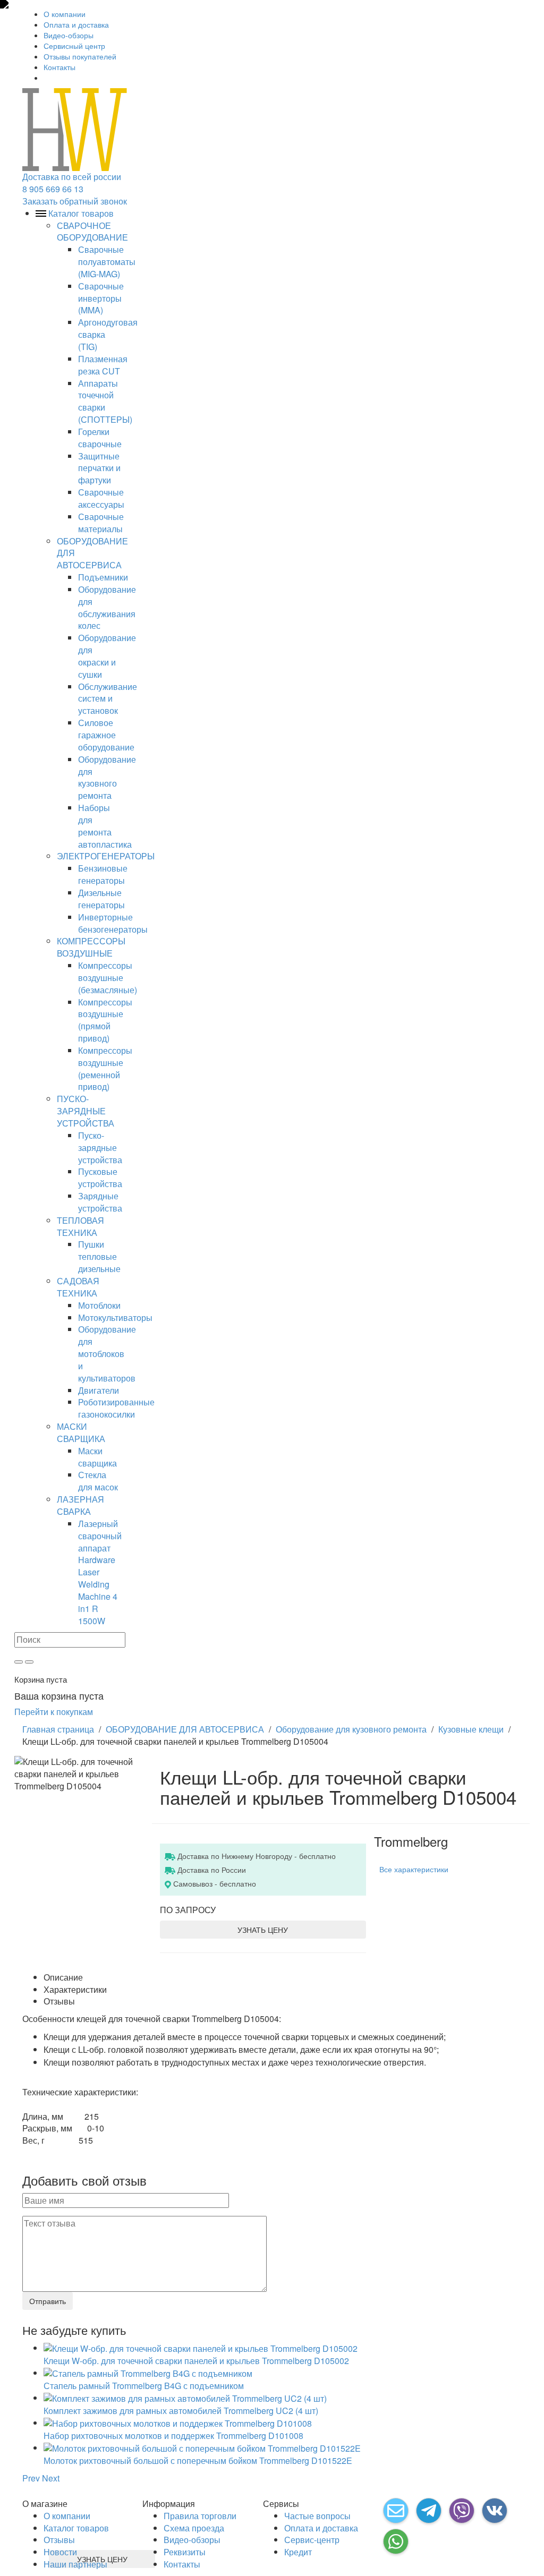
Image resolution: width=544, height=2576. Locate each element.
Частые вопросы (317, 2516)
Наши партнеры (75, 2564)
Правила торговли (200, 2516)
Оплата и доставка (76, 24)
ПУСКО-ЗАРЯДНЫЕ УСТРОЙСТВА (86, 1111)
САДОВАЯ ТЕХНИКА (78, 1287)
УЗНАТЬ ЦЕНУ (263, 1930)
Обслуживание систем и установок (108, 699)
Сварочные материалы (101, 523)
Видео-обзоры (69, 35)
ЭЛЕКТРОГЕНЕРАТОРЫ (106, 856)
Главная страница (58, 1729)
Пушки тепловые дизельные (99, 1256)
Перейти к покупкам (54, 1712)
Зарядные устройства (100, 1202)
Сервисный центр (74, 46)
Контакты (59, 67)
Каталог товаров (76, 2528)
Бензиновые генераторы (103, 874)
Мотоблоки (99, 1305)
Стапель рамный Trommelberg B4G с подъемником (144, 2386)
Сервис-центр (312, 2540)
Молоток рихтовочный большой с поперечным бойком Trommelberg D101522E (198, 2460)
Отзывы (59, 2540)
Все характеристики (414, 1869)
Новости (60, 2552)
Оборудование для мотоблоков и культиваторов (107, 1353)
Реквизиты (185, 2552)
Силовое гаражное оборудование (106, 735)
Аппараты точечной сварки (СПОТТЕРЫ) (105, 402)
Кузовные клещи (471, 1729)
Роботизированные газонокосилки (116, 1408)
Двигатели (99, 1390)
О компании (65, 14)
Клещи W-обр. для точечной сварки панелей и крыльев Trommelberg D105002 (196, 2361)
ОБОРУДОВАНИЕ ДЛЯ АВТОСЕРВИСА (185, 1729)
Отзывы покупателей (80, 56)
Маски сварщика (97, 1457)
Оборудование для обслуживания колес (107, 608)
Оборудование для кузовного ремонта (107, 778)
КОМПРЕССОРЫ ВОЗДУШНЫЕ (91, 947)
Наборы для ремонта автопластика (105, 826)
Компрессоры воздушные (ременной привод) (105, 1069)
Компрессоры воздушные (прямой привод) (105, 1020)
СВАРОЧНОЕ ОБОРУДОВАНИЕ (92, 232)
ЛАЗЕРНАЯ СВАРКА (80, 1505)
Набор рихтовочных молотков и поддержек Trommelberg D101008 (173, 2436)
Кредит (298, 2552)
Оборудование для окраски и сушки (107, 656)
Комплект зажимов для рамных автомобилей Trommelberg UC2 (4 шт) (181, 2411)
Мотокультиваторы (115, 1317)
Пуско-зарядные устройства (100, 1148)
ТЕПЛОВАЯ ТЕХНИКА (80, 1226)
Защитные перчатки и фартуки (99, 468)
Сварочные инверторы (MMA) (101, 298)
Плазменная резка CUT (103, 365)
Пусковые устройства (100, 1178)
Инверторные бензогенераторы (113, 923)
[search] (19, 1662)
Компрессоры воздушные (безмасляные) (108, 978)
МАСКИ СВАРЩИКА (81, 1432)
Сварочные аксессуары (101, 498)
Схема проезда (194, 2528)
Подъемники (103, 577)
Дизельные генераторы (101, 899)
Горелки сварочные (100, 438)
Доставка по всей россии (72, 177)
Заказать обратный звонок (75, 201)
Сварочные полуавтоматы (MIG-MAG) (107, 262)
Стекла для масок (98, 1481)
